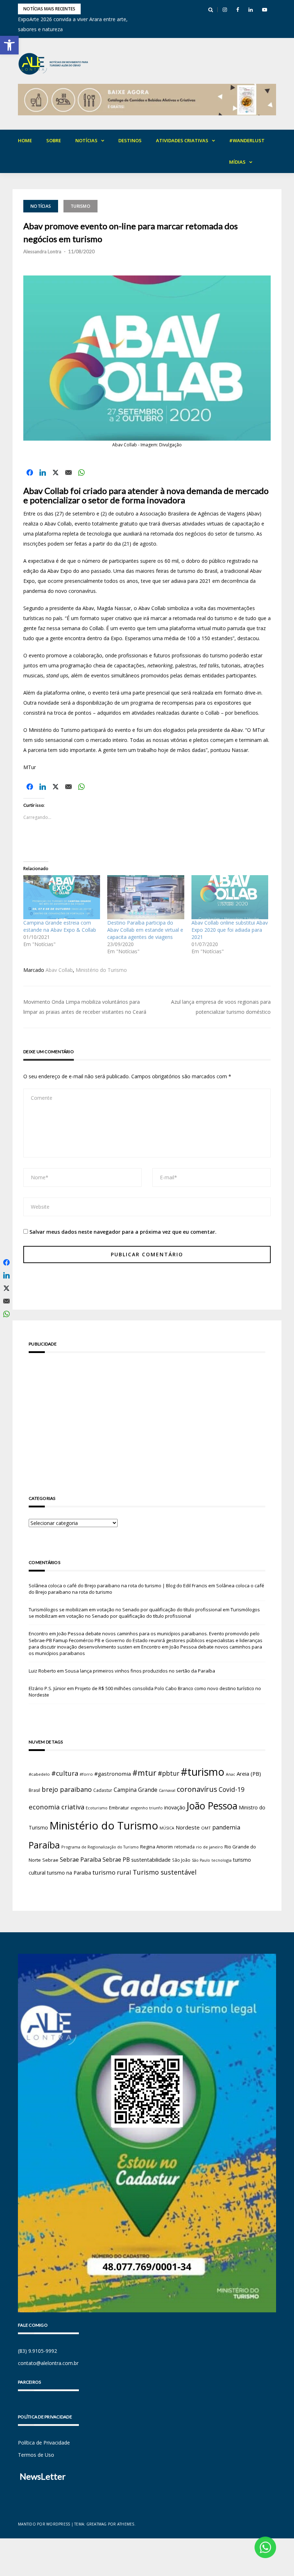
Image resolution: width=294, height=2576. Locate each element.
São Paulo (201, 1860)
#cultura (65, 1773)
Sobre (54, 140)
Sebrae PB (116, 1860)
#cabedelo (39, 1774)
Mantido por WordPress (44, 2524)
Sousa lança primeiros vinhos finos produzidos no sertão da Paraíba (140, 1671)
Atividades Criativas (182, 140)
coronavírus (197, 1789)
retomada (184, 1847)
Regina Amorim (157, 1847)
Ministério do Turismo (101, 970)
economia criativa (56, 1807)
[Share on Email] (68, 472)
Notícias (86, 140)
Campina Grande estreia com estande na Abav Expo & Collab (60, 926)
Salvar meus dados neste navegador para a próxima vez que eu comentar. (123, 1232)
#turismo (203, 1772)
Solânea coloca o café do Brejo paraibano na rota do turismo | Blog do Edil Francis (118, 1586)
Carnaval (167, 1790)
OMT (206, 1828)
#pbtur (169, 1773)
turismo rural (112, 1872)
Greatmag (97, 2524)
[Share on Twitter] (56, 472)
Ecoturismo (97, 1808)
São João (181, 1860)
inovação (175, 1807)
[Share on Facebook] (30, 472)
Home (25, 140)
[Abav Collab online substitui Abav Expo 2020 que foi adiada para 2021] (230, 897)
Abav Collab (59, 970)
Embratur (119, 1808)
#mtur (144, 1773)
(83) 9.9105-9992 (37, 2351)
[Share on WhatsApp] (81, 472)
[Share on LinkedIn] (43, 472)
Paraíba (44, 1845)
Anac (231, 1774)
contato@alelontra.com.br (48, 2363)
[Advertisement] (147, 1414)
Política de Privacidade (44, 2443)
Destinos (130, 140)
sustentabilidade (151, 1860)
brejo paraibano (67, 1789)
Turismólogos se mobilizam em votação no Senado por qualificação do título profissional (125, 1610)
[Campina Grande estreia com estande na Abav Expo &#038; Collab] (62, 897)
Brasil (34, 1790)
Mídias (237, 162)
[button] (9, 45)
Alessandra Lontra (42, 251)
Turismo (80, 206)
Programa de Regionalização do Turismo (100, 1847)
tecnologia (222, 1860)
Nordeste (188, 1827)
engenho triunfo (147, 1808)
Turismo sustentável (165, 1872)
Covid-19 (232, 1790)
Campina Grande (136, 1790)
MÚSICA (167, 1828)
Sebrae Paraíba (80, 1860)
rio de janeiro (210, 1847)
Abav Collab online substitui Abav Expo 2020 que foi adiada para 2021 (230, 930)
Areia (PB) (249, 1774)
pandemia (226, 1827)
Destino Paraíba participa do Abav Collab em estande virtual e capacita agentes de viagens (145, 930)
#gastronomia (113, 1774)
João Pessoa (212, 1806)
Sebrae (50, 1860)
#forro (86, 1774)
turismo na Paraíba (69, 1873)
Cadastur (103, 1790)
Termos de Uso (36, 2455)
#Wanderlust (247, 140)
